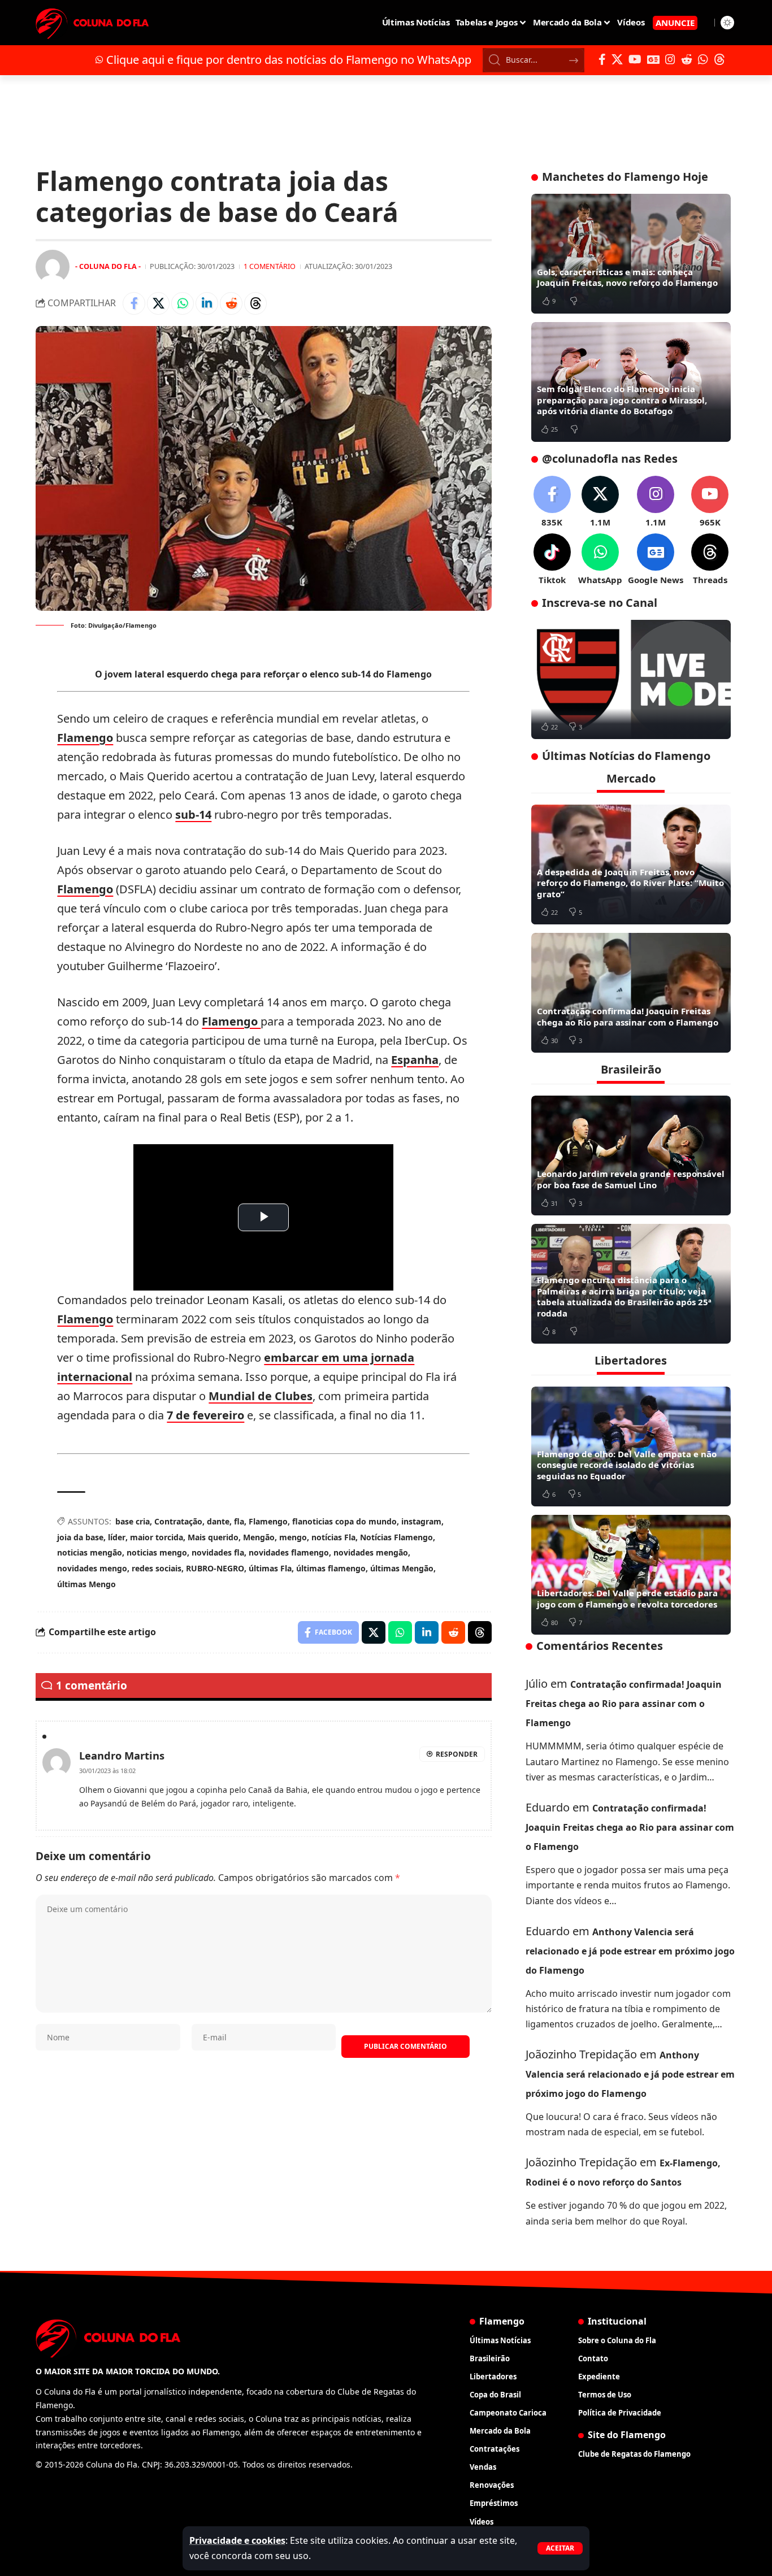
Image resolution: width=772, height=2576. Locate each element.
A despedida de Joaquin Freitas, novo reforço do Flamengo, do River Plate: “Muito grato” (630, 883)
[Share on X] (158, 303)
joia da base (80, 1537)
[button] (560, 2548)
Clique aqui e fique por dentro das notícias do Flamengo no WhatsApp (289, 60)
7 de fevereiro (205, 1415)
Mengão (259, 1537)
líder (117, 1537)
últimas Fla (270, 1568)
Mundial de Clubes (261, 1396)
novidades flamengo (289, 1552)
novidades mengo (92, 1568)
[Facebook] (602, 59)
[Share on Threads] (255, 303)
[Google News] (653, 59)
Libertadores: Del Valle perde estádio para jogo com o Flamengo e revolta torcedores (627, 1598)
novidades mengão (371, 1552)
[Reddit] (687, 59)
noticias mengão (90, 1552)
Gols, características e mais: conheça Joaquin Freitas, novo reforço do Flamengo (627, 277)
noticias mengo (157, 1552)
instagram (421, 1521)
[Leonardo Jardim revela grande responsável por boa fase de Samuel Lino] (631, 1155)
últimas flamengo (331, 1568)
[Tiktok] (552, 560)
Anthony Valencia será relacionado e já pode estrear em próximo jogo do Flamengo (630, 1951)
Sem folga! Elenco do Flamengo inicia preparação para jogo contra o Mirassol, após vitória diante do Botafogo (622, 400)
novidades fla (218, 1552)
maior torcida (157, 1537)
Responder (457, 1754)
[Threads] (719, 59)
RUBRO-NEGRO (215, 1568)
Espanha (415, 1060)
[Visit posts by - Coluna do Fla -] (53, 267)
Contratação (178, 1521)
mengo (293, 1537)
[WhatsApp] (703, 59)
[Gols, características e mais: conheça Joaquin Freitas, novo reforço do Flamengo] (631, 254)
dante (218, 1521)
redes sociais (157, 1568)
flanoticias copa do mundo (344, 1521)
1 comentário (270, 266)
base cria (133, 1521)
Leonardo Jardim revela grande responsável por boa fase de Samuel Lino (631, 1179)
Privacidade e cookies (237, 2540)
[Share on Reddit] (231, 303)
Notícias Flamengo (396, 1537)
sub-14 (193, 814)
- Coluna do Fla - (108, 266)
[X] (617, 59)
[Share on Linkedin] (207, 303)
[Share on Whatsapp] (183, 303)
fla (239, 1521)
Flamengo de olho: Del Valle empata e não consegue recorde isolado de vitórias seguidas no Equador (627, 1465)
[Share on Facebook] (134, 303)
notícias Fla (333, 1537)
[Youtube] (710, 502)
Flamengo (85, 738)
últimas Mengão (402, 1568)
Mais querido (213, 1537)
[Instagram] (670, 59)
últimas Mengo (86, 1584)
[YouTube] (635, 59)
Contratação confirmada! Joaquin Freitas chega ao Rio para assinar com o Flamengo (628, 1017)
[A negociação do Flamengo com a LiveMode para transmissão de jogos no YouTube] (631, 680)
